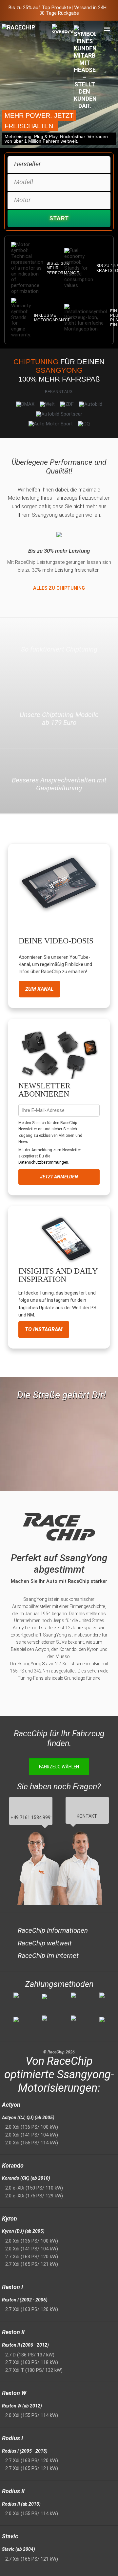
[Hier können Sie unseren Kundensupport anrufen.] (85, 67)
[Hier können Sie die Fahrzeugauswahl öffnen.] (63, 84)
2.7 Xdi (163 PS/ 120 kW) (32, 2257)
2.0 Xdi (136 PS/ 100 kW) (32, 2127)
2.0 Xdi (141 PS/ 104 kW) (32, 2135)
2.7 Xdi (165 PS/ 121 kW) (32, 2264)
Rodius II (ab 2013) (21, 2504)
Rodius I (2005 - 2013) (25, 2451)
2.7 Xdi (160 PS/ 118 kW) (32, 2362)
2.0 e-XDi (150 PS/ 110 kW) (34, 2188)
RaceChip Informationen (53, 1930)
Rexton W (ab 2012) (22, 2406)
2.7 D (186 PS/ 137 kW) (30, 2355)
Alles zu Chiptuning (59, 588)
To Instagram (44, 1329)
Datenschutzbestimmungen (43, 1162)
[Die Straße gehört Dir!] (59, 1429)
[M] (107, 29)
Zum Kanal (39, 989)
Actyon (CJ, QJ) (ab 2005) (28, 2118)
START (59, 218)
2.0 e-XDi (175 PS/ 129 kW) (34, 2196)
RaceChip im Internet (48, 1956)
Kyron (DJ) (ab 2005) (23, 2231)
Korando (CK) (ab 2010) (26, 2178)
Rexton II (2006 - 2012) (25, 2345)
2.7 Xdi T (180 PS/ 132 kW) (34, 2370)
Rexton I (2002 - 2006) (25, 2300)
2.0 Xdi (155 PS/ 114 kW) (32, 2143)
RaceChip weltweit (45, 1943)
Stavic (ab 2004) (19, 2549)
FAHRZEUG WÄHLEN (59, 1767)
